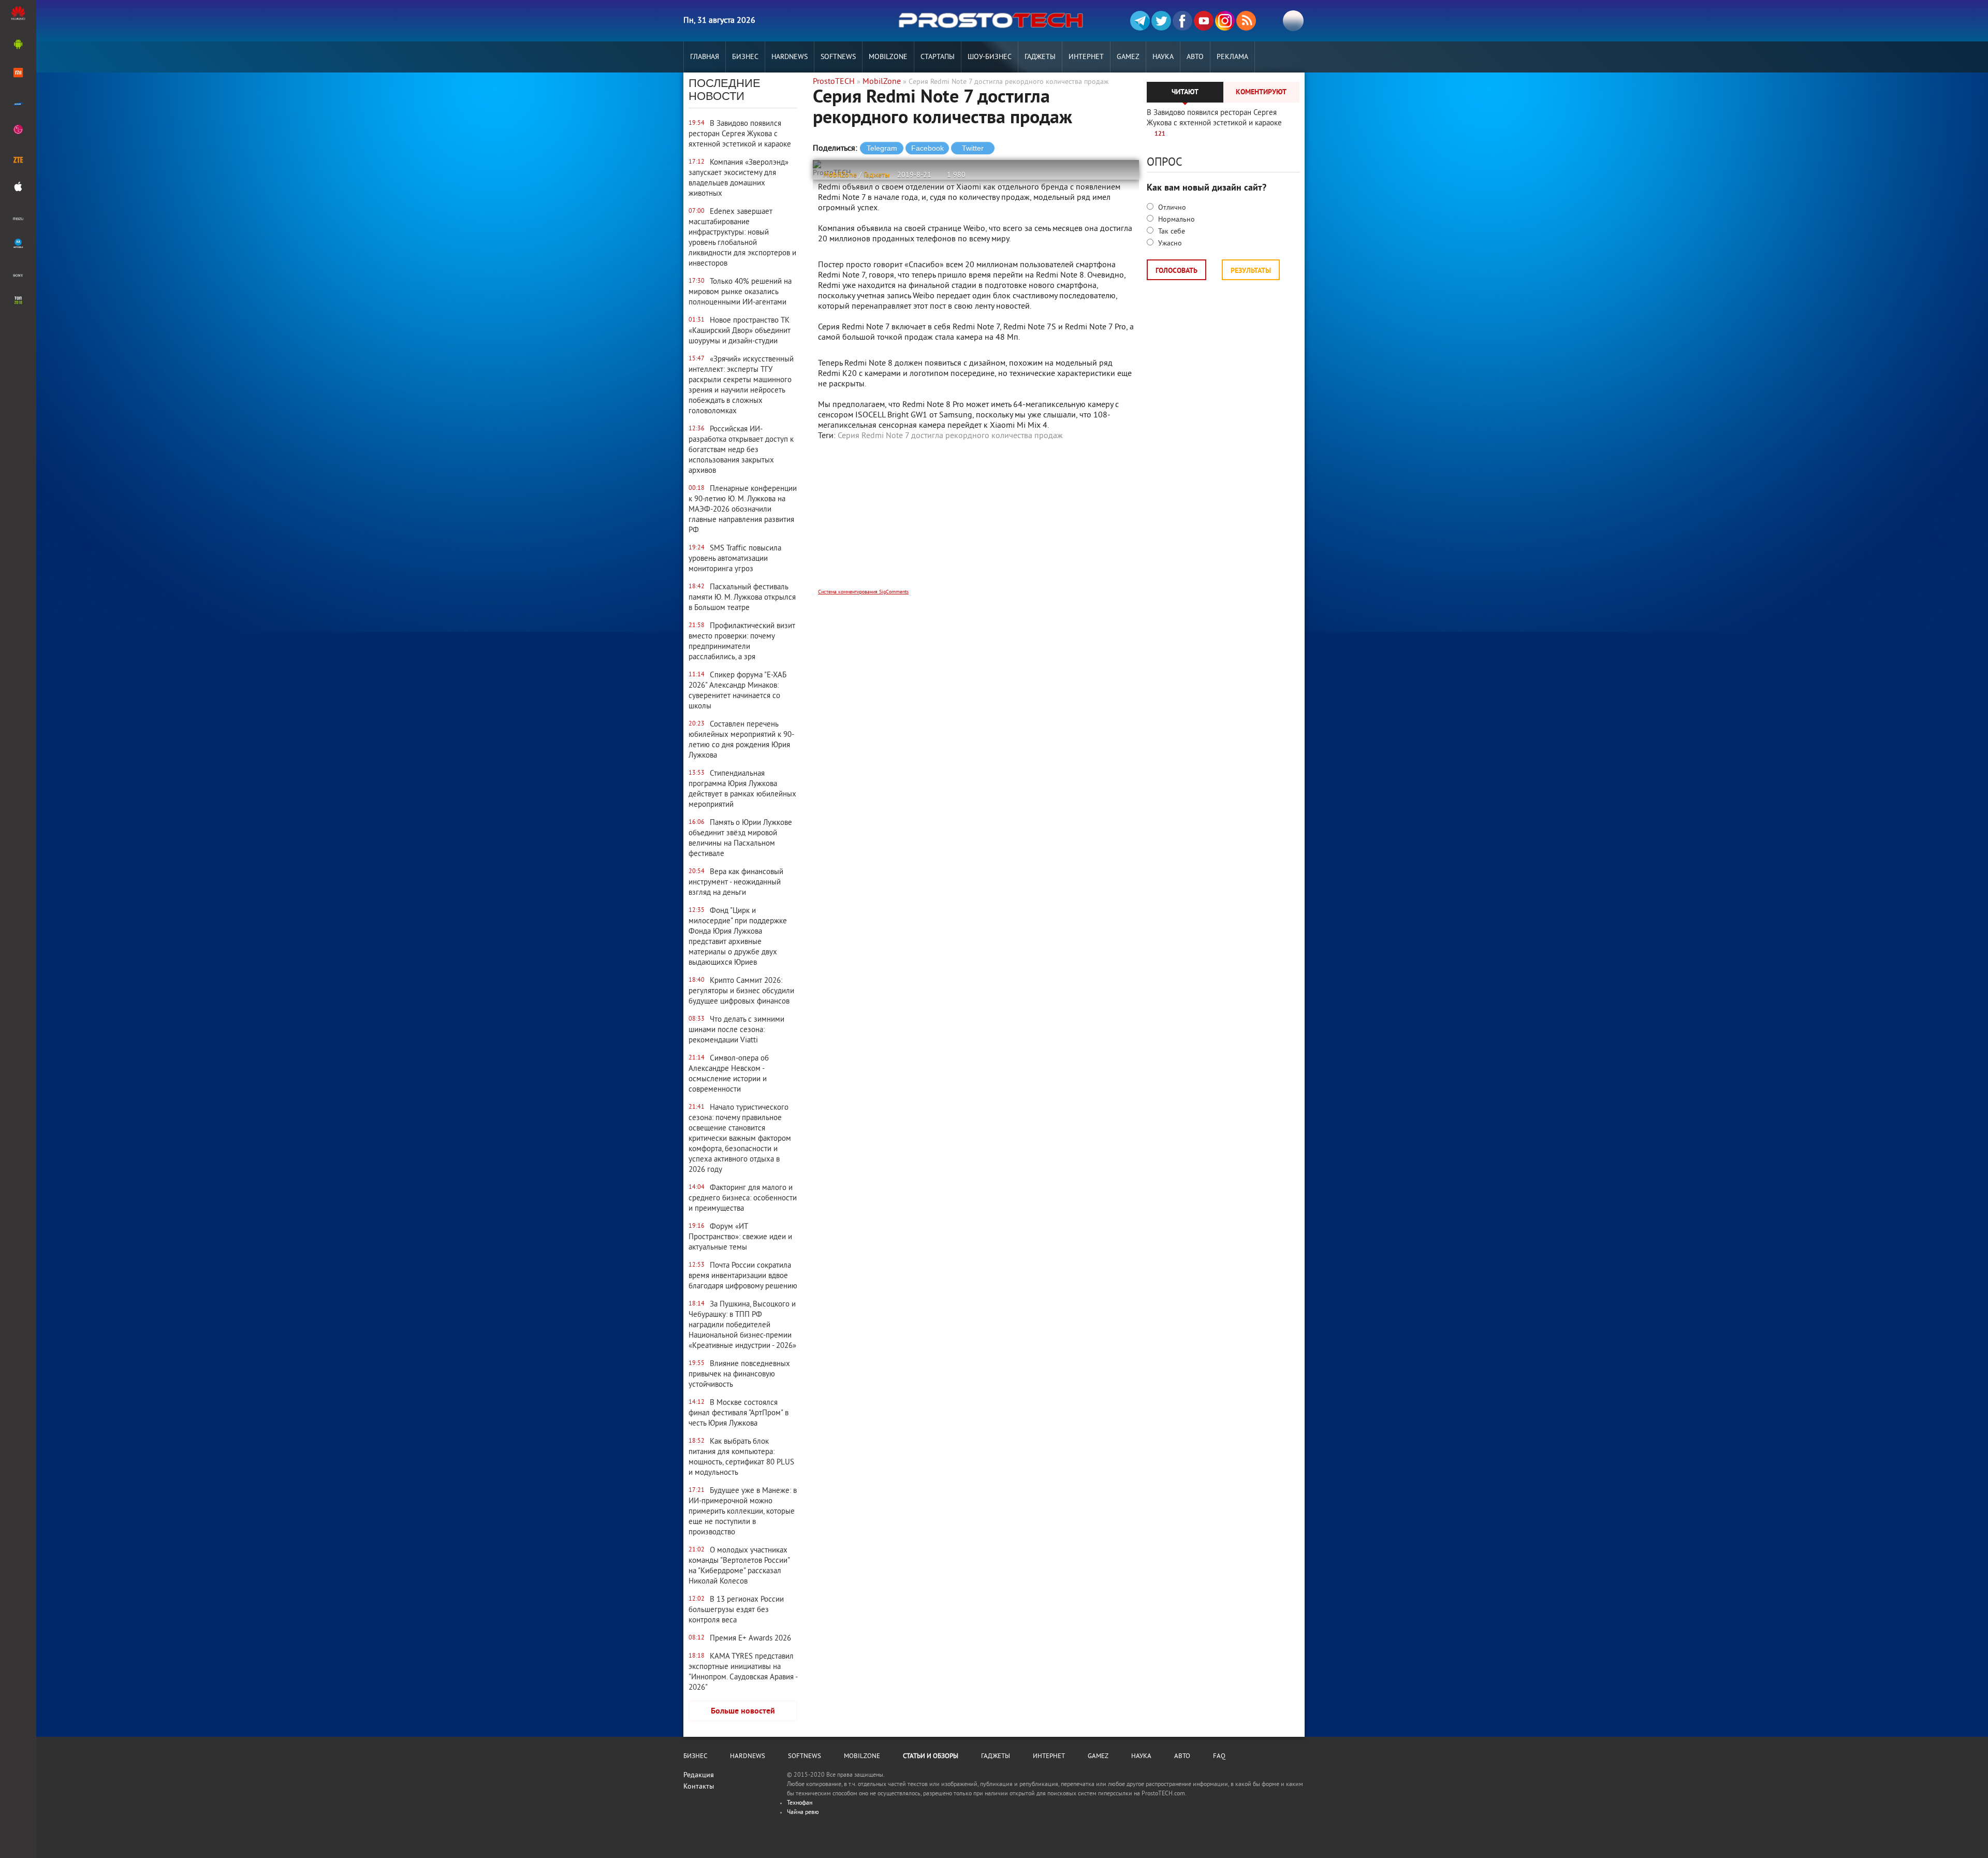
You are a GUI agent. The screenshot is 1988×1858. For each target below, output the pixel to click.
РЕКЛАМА (1232, 57)
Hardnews (790, 57)
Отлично (1171, 208)
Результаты (1251, 271)
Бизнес (745, 57)
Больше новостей (743, 1711)
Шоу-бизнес (990, 57)
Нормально (1175, 220)
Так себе (1171, 232)
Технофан (800, 1803)
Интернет (1086, 57)
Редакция (699, 1775)
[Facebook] (1182, 21)
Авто (1195, 57)
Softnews (838, 57)
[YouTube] (1204, 21)
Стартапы (938, 57)
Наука (1163, 57)
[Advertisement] (976, 521)
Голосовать (1176, 271)
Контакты (699, 1787)
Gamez (1128, 57)
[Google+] (1225, 21)
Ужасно (1169, 244)
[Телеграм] (1140, 21)
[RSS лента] (1246, 21)
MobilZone (888, 57)
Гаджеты (1040, 57)
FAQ (1219, 1757)
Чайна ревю (803, 1813)
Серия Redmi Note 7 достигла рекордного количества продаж (950, 436)
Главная (705, 57)
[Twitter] (1161, 21)
